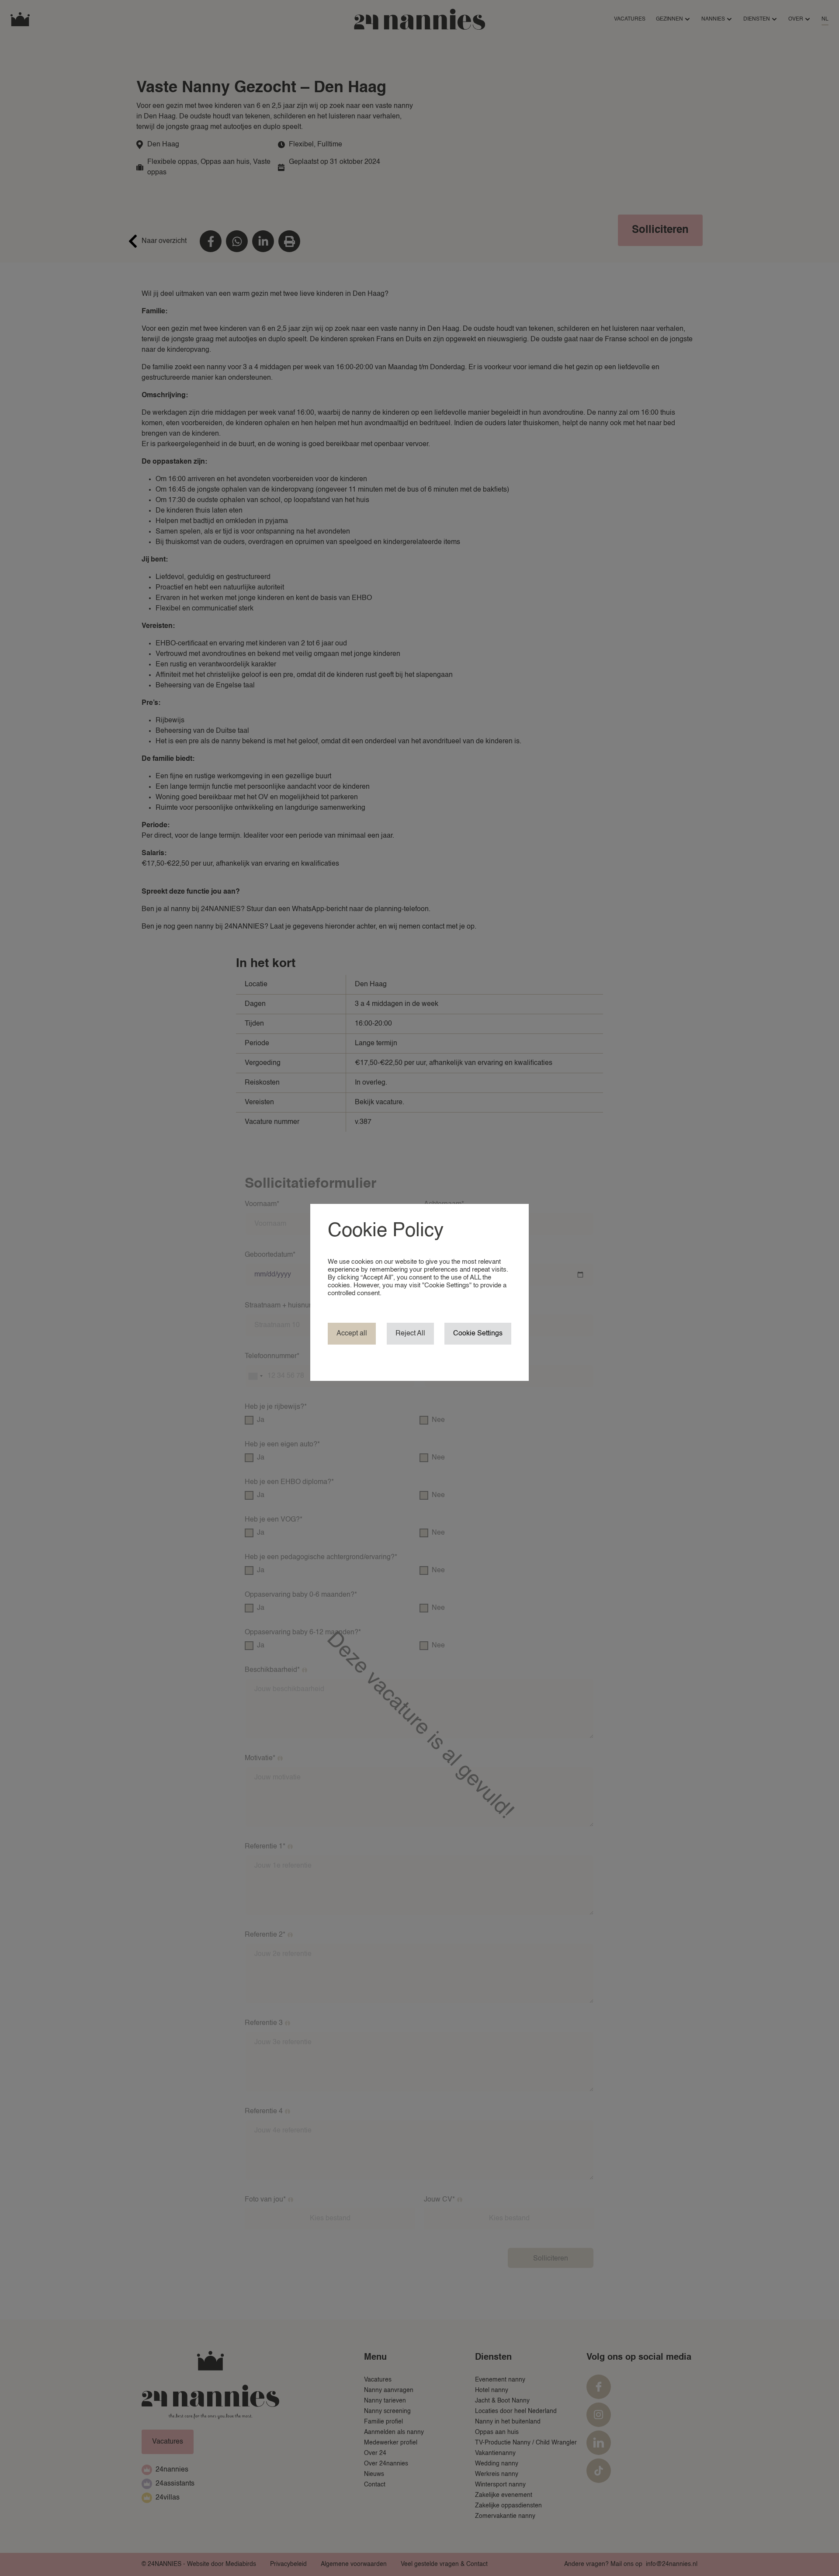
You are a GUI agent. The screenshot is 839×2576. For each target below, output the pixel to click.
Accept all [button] (352, 1334)
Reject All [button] (410, 1334)
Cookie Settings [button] (478, 1334)
